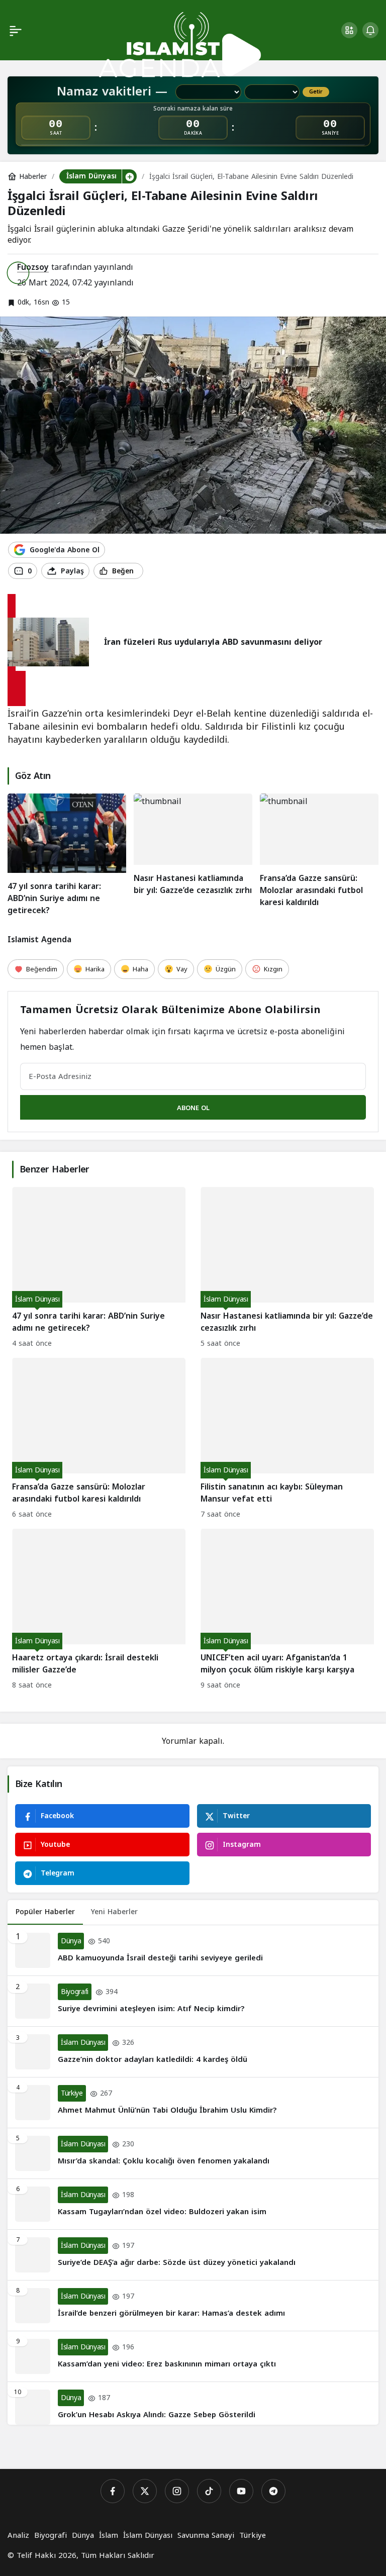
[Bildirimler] (370, 30)
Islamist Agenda (39, 939)
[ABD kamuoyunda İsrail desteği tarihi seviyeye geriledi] (193, 1950)
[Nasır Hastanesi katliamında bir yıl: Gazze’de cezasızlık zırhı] (193, 855)
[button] (349, 30)
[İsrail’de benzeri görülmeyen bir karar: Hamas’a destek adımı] (193, 2306)
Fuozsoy (33, 267)
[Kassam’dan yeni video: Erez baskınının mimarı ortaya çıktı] (193, 2356)
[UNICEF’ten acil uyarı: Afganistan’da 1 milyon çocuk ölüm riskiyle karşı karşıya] (287, 1610)
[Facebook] (113, 2491)
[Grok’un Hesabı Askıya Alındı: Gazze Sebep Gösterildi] (193, 2403)
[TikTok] (209, 2491)
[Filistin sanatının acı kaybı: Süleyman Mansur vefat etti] (287, 1440)
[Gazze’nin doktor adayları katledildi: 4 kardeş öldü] (193, 2052)
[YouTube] (241, 2491)
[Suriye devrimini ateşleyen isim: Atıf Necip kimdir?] (193, 2001)
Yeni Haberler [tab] (114, 1912)
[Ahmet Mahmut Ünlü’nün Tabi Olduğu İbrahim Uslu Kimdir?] (193, 2103)
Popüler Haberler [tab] (45, 1912)
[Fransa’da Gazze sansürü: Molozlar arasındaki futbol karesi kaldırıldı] (319, 855)
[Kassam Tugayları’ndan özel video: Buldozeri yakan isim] (193, 2204)
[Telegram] (273, 2491)
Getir (316, 92)
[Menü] (16, 30)
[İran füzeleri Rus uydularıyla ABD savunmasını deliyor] (17, 688)
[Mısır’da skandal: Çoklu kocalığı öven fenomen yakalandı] (193, 2153)
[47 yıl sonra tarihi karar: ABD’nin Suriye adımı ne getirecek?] (67, 855)
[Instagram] (177, 2491)
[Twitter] (145, 2491)
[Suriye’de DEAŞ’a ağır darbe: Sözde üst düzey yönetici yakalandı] (193, 2255)
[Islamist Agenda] (180, 44)
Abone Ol (193, 1108)
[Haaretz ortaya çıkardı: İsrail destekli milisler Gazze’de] (99, 1610)
